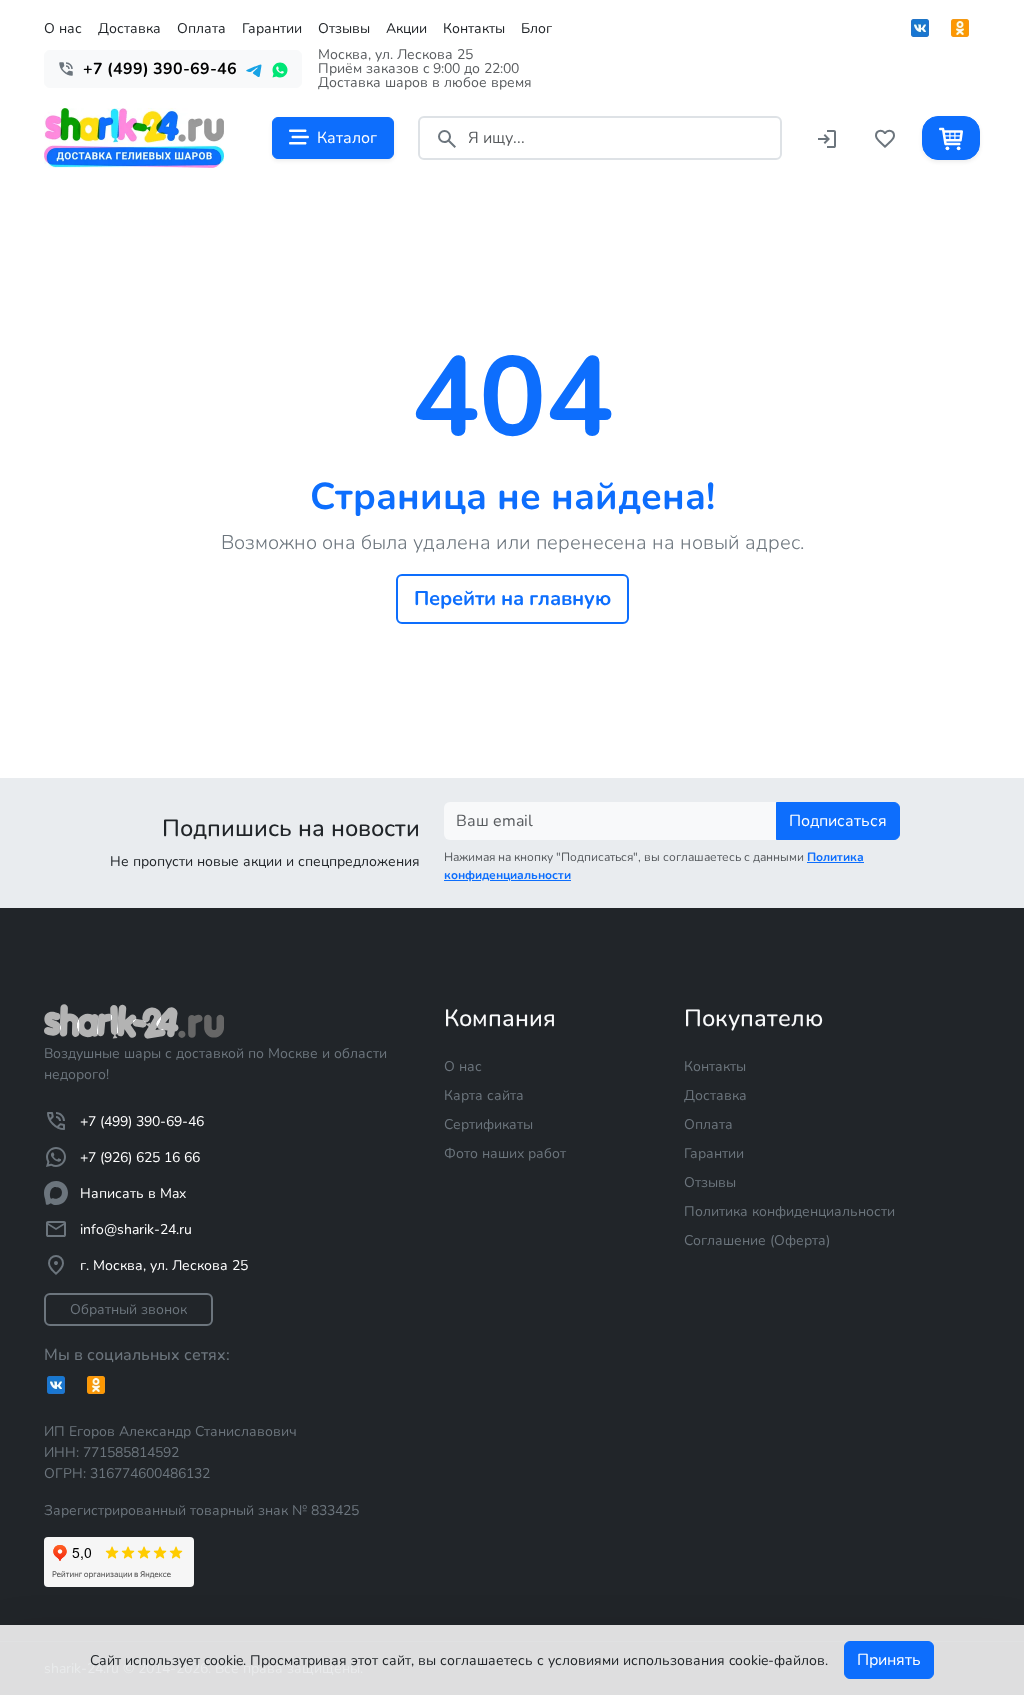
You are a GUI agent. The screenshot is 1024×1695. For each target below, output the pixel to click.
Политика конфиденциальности (789, 1211)
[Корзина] (951, 137)
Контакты (474, 28)
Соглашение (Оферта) (757, 1240)
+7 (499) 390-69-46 (142, 1121)
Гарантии (272, 28)
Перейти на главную (512, 598)
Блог (536, 28)
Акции (406, 28)
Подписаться (838, 821)
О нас (63, 28)
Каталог (347, 138)
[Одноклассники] (960, 28)
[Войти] (827, 137)
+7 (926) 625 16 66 (140, 1157)
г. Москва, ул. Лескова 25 (164, 1265)
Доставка (129, 28)
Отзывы (344, 28)
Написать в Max (133, 1193)
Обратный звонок (128, 1309)
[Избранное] (885, 137)
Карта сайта (484, 1095)
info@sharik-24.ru (136, 1229)
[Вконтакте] (920, 28)
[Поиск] (447, 137)
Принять (889, 1660)
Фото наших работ (505, 1153)
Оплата (201, 28)
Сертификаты (488, 1124)
